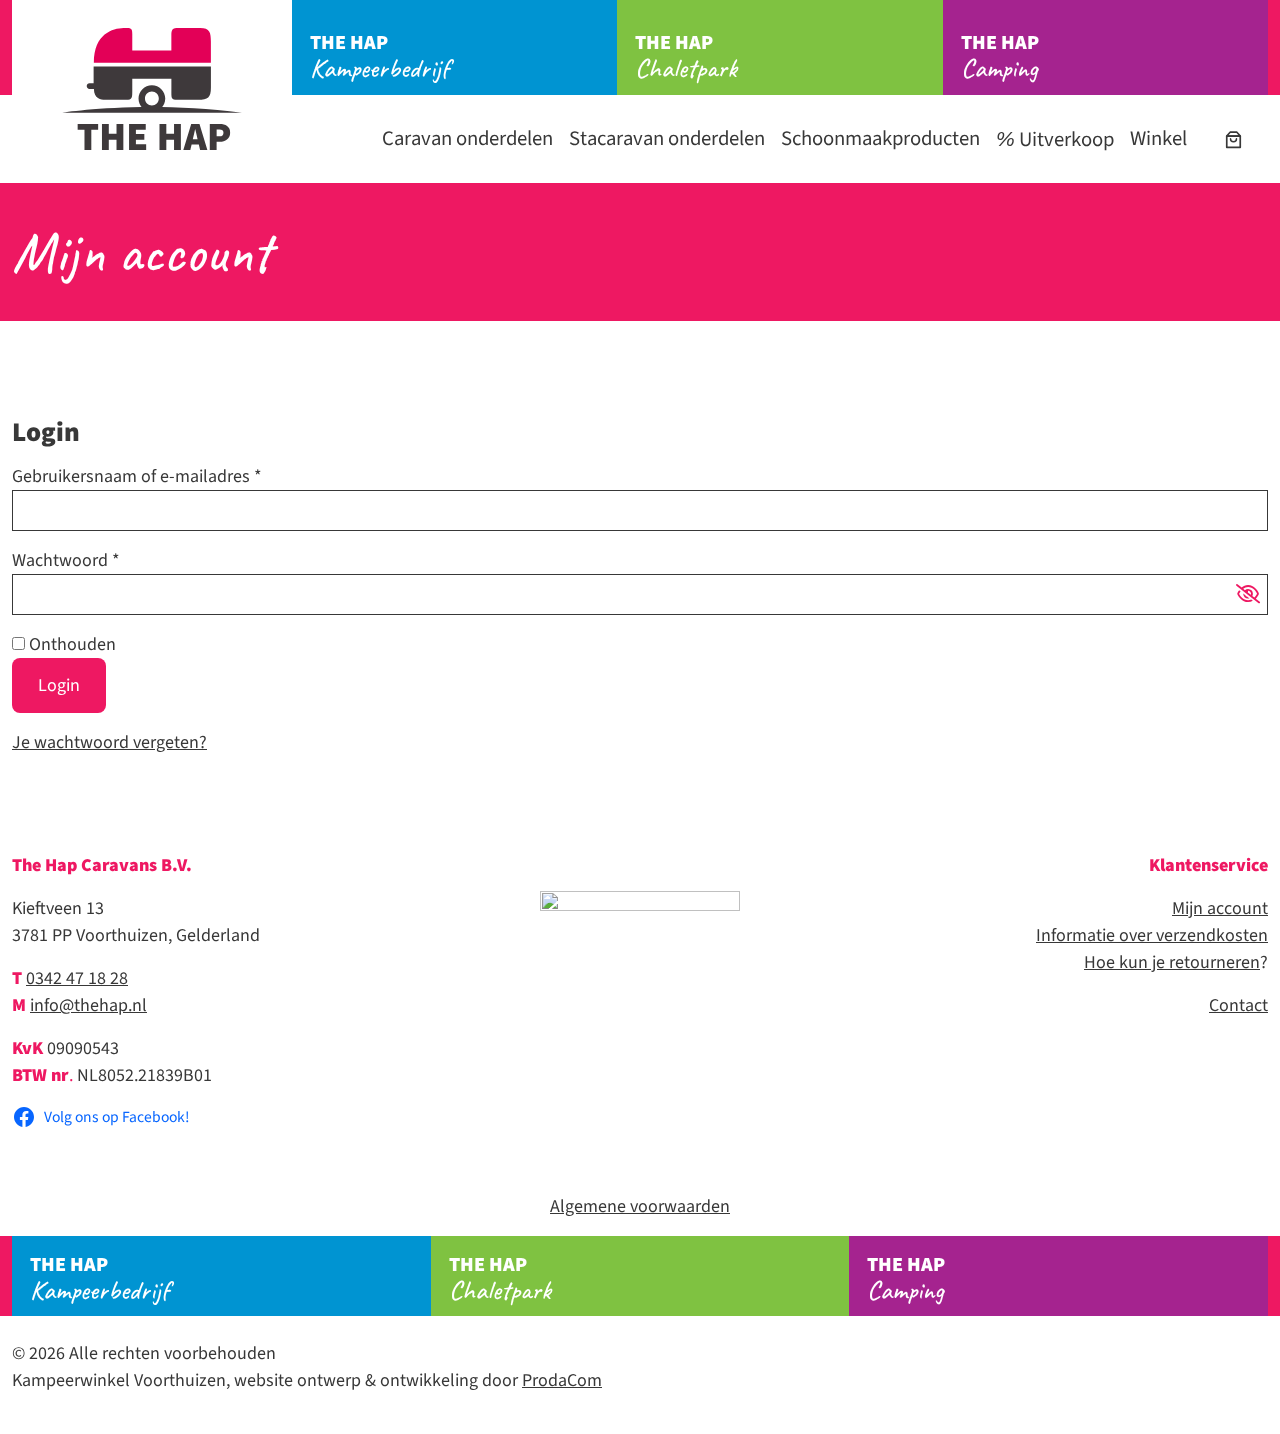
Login (59, 685)
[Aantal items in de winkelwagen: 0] (1233, 139)
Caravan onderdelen (467, 138)
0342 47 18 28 (77, 978)
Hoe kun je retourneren (1172, 962)
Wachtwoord (66, 560)
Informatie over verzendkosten (1152, 935)
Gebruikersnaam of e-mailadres (137, 476)
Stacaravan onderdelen (667, 138)
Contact (1238, 1005)
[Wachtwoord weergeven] (1248, 594)
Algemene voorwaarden (640, 1206)
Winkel (1158, 138)
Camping (1000, 57)
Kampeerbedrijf (379, 57)
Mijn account (1220, 908)
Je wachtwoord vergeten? (109, 742)
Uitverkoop (1064, 139)
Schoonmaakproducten (880, 138)
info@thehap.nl (88, 1005)
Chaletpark (686, 57)
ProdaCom (562, 1380)
